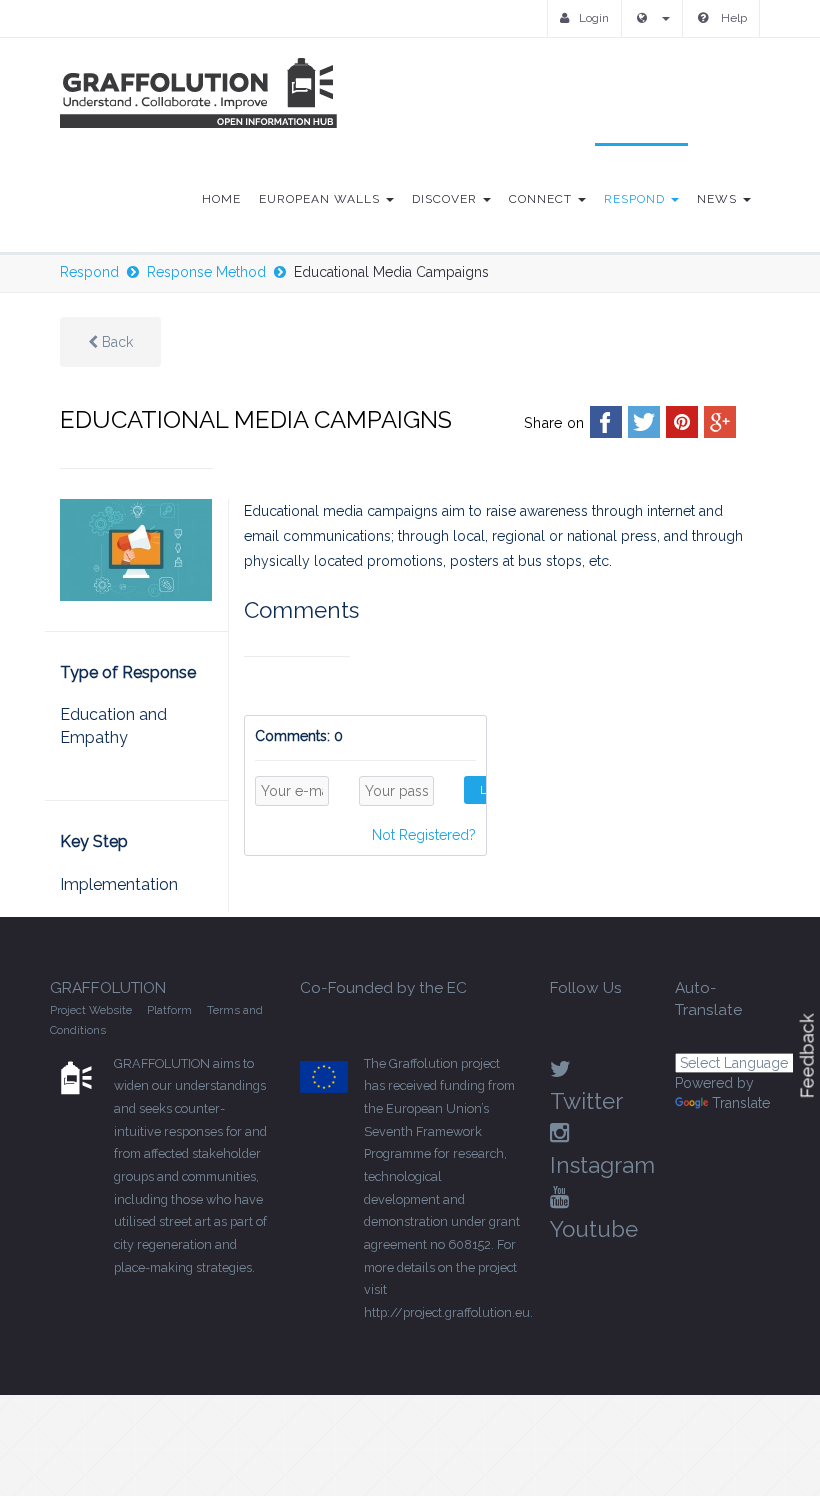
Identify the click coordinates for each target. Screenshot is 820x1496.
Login (594, 18)
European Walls (321, 199)
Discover (446, 199)
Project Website (91, 1010)
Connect (542, 199)
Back (115, 342)
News (719, 199)
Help (732, 18)
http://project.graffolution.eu (447, 1312)
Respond (636, 199)
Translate (741, 1103)
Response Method (206, 272)
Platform (169, 1010)
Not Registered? (424, 835)
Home (221, 199)
